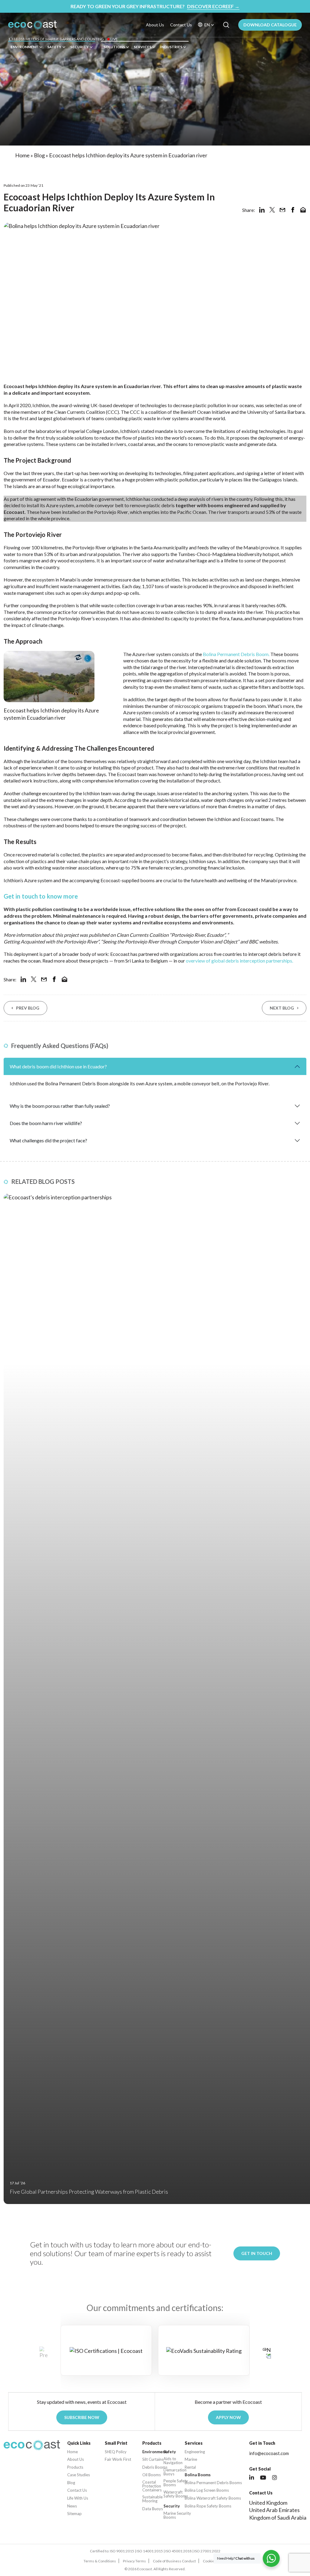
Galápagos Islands (278, 479)
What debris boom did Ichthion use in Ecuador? (58, 1066)
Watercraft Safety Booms (176, 2494)
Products (75, 2467)
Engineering (195, 2452)
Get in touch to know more (41, 896)
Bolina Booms (198, 2475)
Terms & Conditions (100, 2561)
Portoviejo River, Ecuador (198, 935)
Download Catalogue (270, 25)
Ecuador (51, 479)
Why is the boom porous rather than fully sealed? (60, 1106)
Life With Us (78, 2498)
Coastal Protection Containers (152, 2486)
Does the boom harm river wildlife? (46, 1123)
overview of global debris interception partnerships (239, 961)
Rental (190, 2467)
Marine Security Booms (177, 2515)
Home (22, 155)
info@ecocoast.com (269, 2453)
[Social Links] (252, 2478)
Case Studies (79, 2475)
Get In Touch (257, 2253)
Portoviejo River (111, 512)
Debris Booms (155, 2467)
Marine (191, 2459)
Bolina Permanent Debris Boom (236, 654)
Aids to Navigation (173, 2461)
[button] (267, 2353)
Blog (39, 155)
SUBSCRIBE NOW (82, 2417)
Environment (25, 47)
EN (207, 25)
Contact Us (181, 25)
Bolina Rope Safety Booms (208, 2506)
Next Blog (282, 1008)
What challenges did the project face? (48, 1140)
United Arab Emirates (274, 2510)
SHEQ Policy (116, 2452)
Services (143, 47)
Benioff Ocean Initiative (205, 412)
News (72, 2506)
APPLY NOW (228, 2417)
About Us (155, 25)
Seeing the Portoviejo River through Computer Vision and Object (170, 941)
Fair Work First (118, 2459)
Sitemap (74, 2514)
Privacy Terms (134, 2561)
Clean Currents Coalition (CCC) (87, 412)
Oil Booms (152, 2475)
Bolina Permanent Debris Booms (213, 2483)
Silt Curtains (153, 2459)
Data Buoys (153, 2509)
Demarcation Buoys (175, 2472)
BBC (254, 941)
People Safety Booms (176, 2483)
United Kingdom (268, 2503)
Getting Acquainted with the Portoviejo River (51, 941)
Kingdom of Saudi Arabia (278, 2517)
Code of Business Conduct (174, 2561)
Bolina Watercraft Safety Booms (213, 2498)
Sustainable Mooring (152, 2499)
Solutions (114, 47)
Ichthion (41, 405)
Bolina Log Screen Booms (207, 2490)
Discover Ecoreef (213, 6)
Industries (171, 47)
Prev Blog (28, 1008)
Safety (54, 47)
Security (79, 47)
